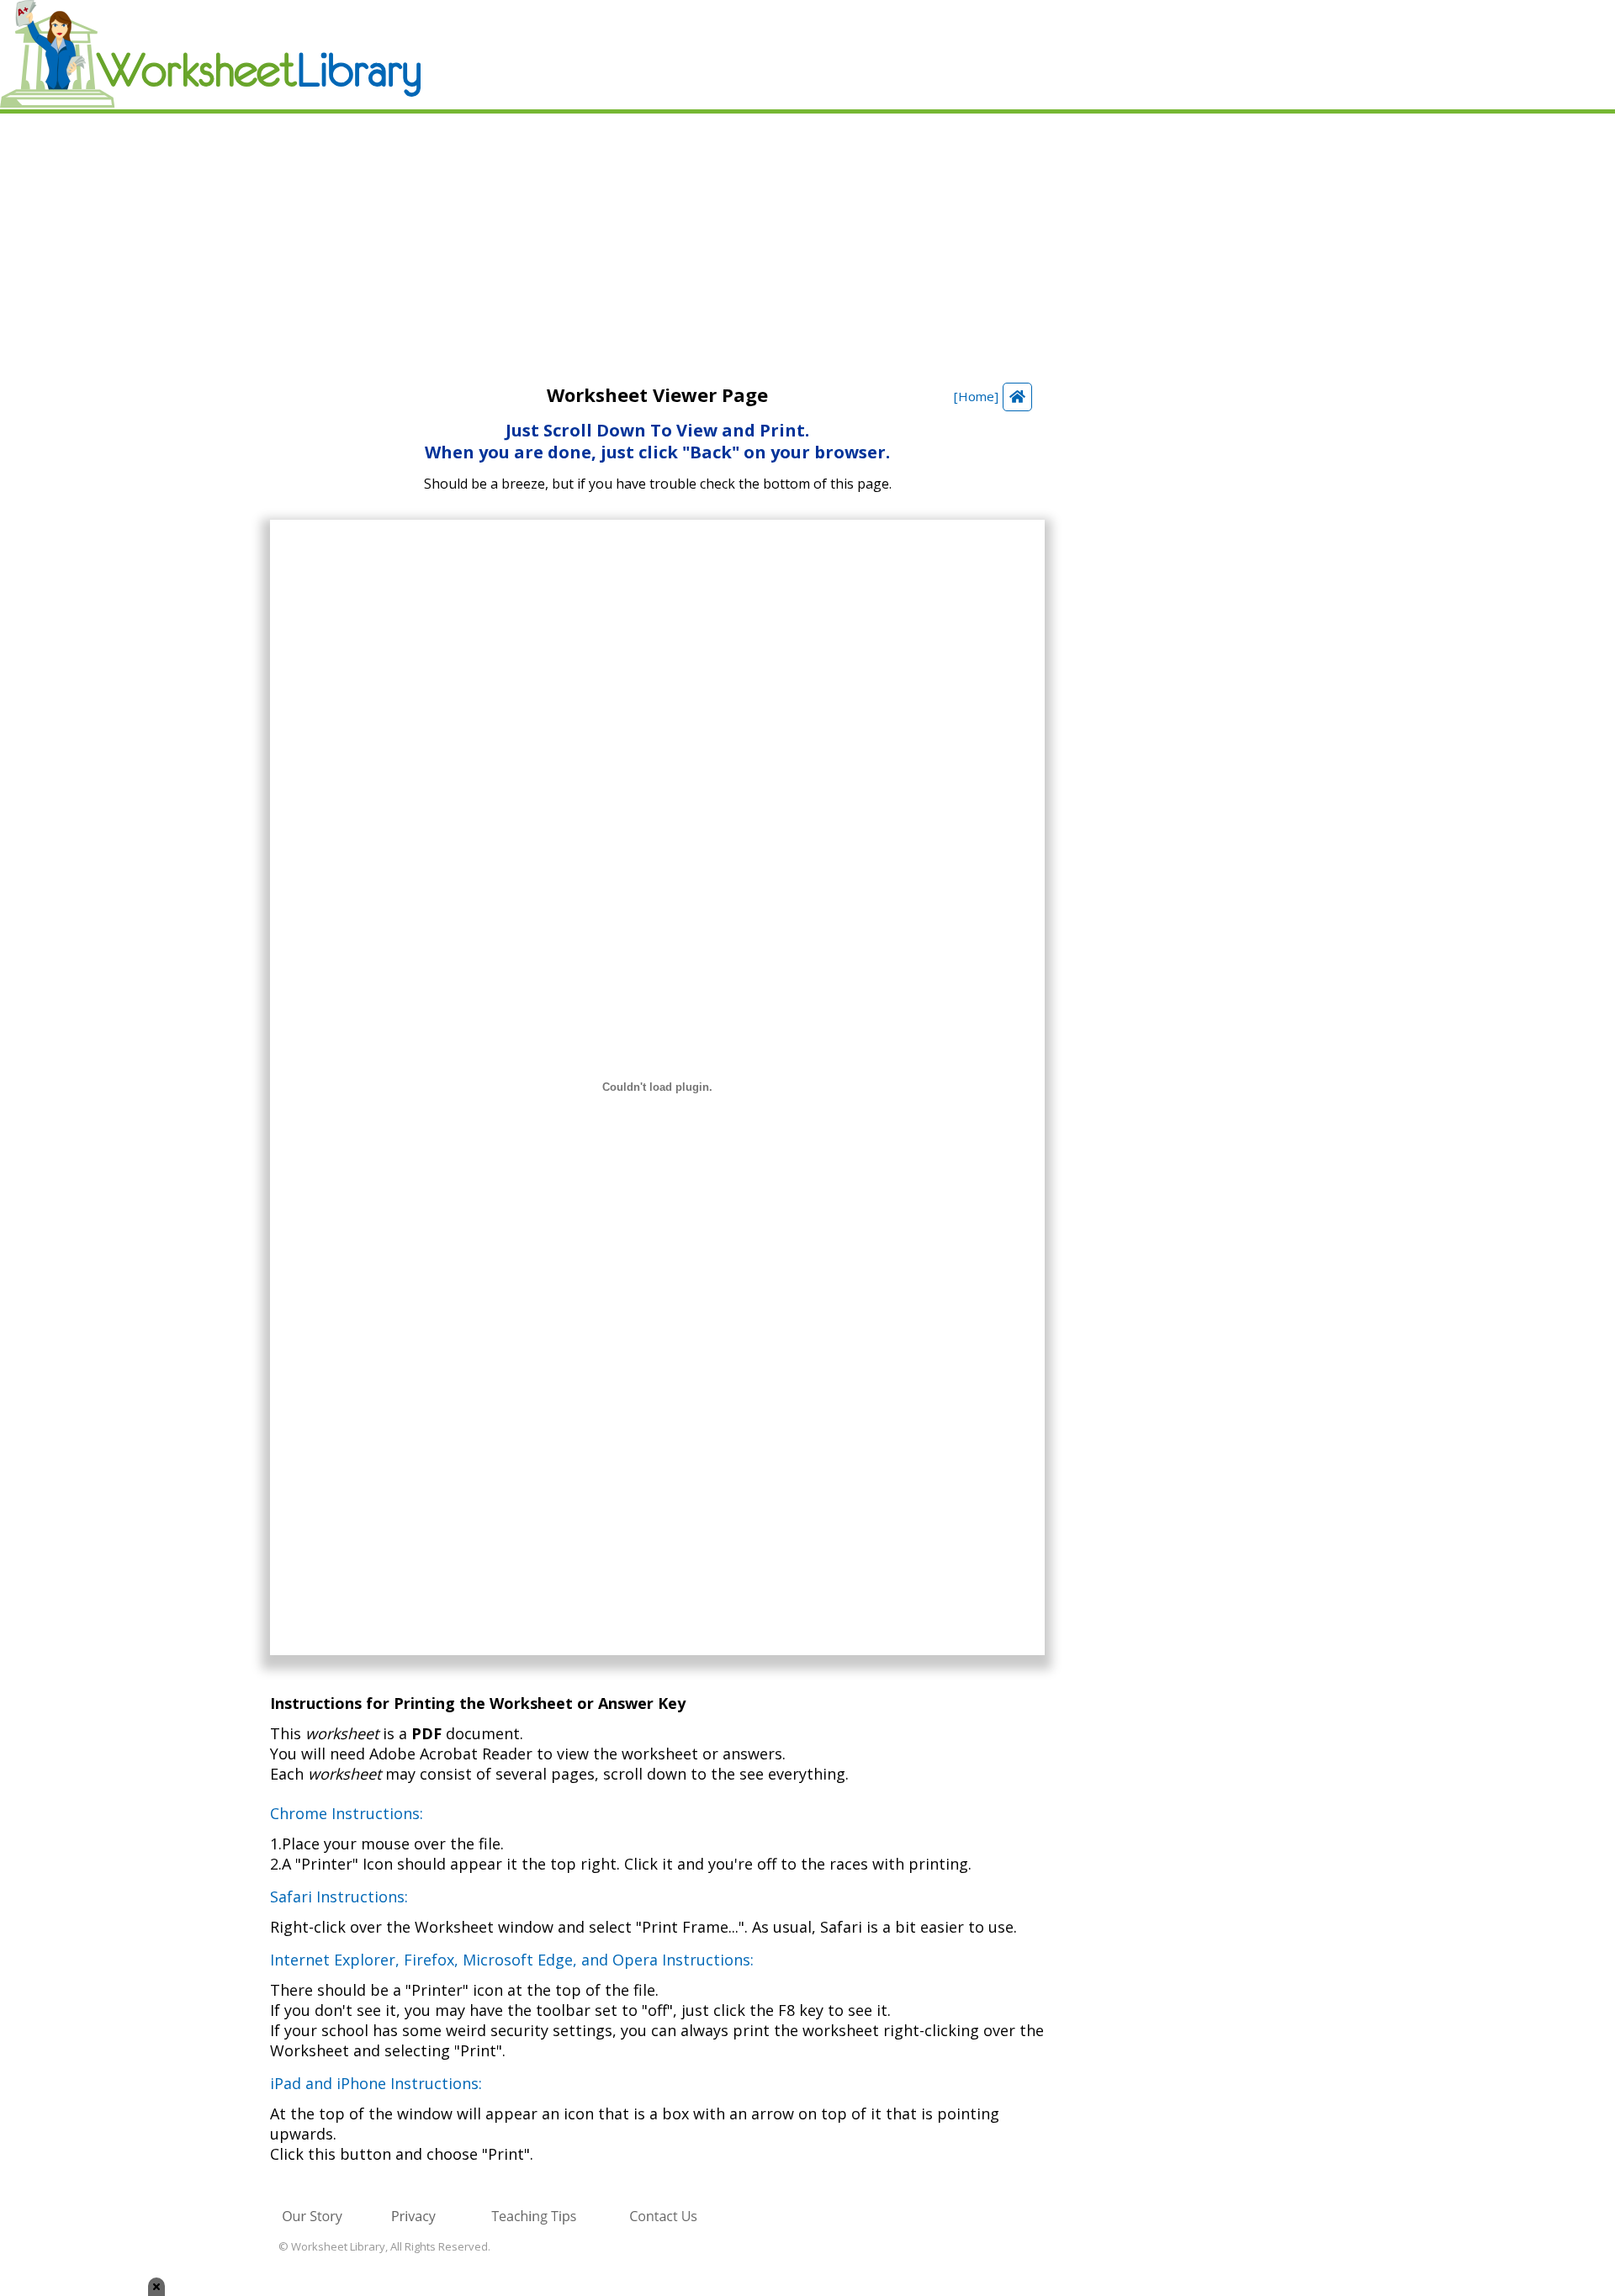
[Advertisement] (807, 240)
